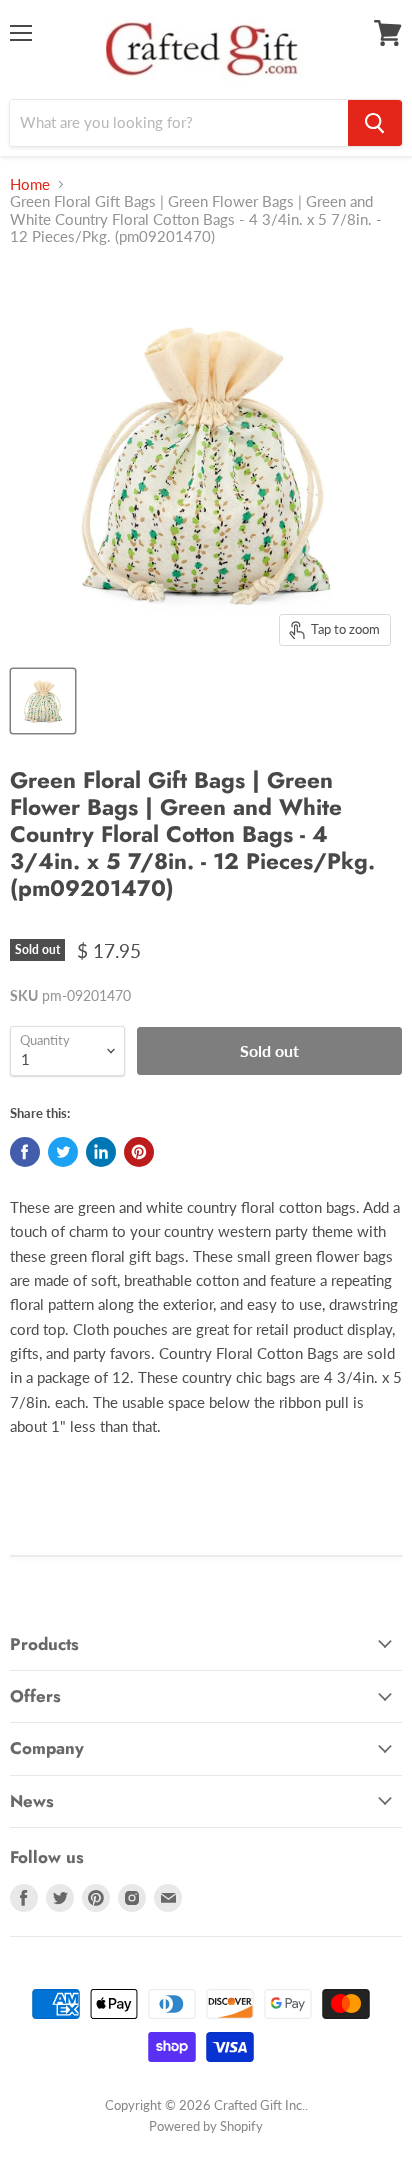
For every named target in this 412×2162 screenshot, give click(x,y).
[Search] (375, 123)
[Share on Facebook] (25, 1152)
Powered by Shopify (206, 2126)
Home (30, 184)
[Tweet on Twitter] (63, 1152)
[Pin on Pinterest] (139, 1152)
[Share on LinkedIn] (101, 1152)
